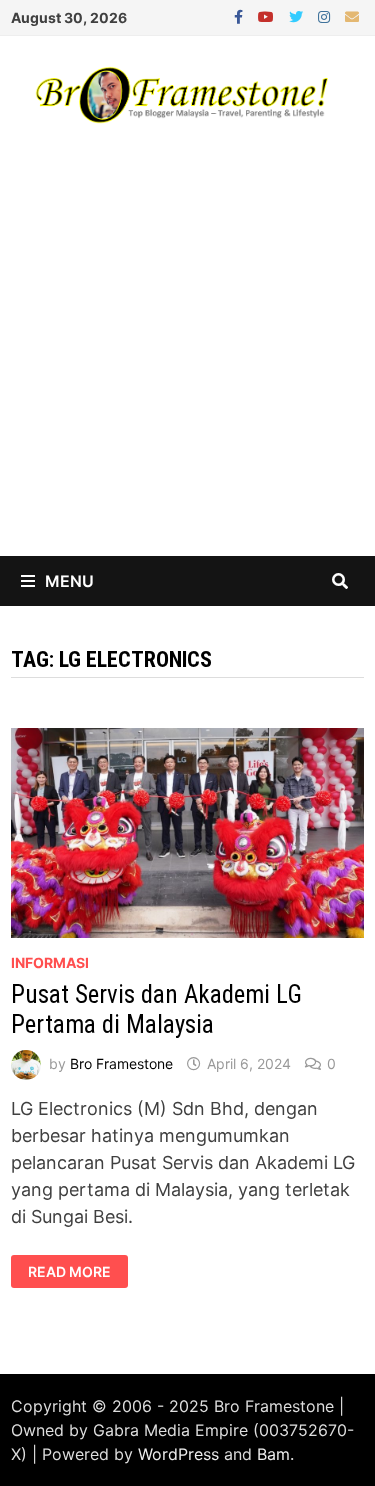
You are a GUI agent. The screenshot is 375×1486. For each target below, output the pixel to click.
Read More (69, 1272)
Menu (69, 581)
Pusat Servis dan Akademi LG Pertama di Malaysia (156, 1009)
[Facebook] (241, 15)
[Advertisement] (187, 358)
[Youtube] (268, 15)
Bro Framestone (121, 1063)
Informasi (50, 962)
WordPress (178, 1454)
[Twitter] (298, 15)
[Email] (352, 15)
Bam (273, 1454)
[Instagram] (326, 15)
